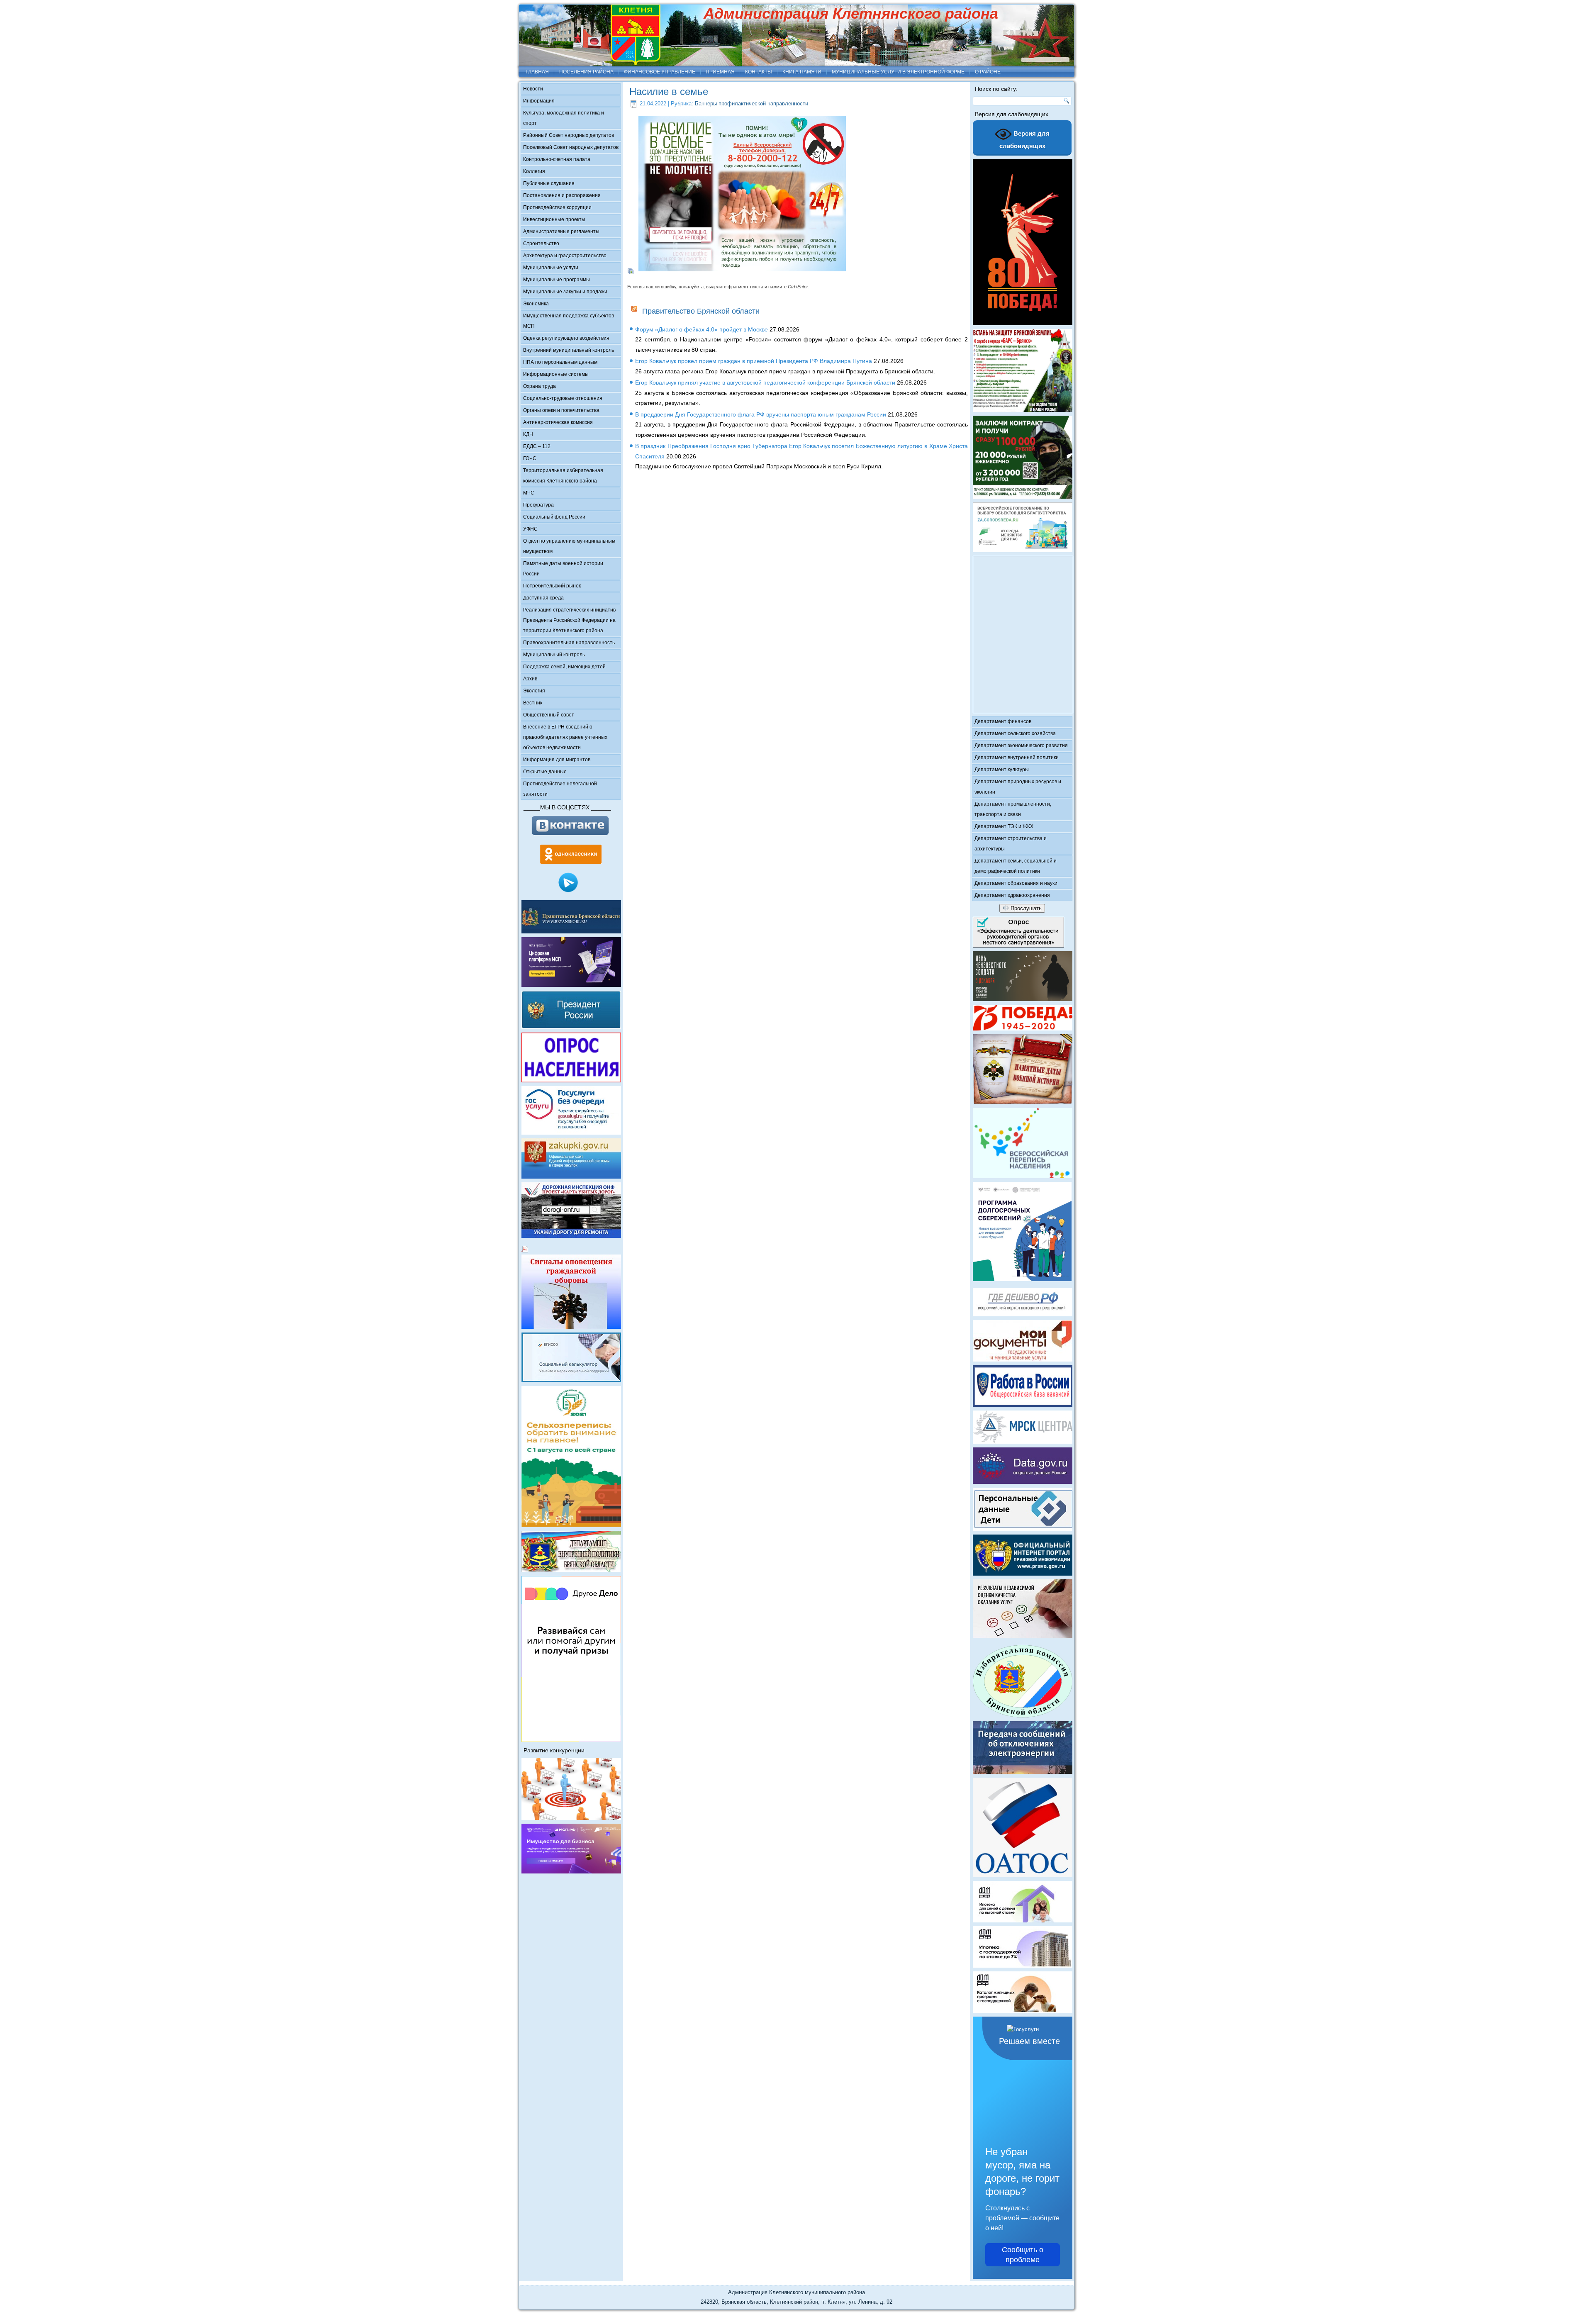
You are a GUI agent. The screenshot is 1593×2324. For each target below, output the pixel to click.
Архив (530, 679)
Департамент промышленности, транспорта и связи (1013, 809)
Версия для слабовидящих (1025, 140)
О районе (988, 72)
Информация (539, 101)
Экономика (536, 304)
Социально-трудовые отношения (563, 398)
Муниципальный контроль (554, 655)
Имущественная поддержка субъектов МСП (569, 321)
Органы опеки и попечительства (561, 410)
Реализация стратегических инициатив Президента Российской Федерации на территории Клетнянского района (569, 620)
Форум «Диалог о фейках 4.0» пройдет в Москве (702, 329)
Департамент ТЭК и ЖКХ (1004, 826)
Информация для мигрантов (557, 760)
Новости (533, 89)
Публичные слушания (549, 183)
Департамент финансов (1003, 721)
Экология (534, 691)
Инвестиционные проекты (554, 219)
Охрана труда (540, 386)
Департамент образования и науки (1016, 883)
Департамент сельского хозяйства (1015, 733)
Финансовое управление (660, 72)
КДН (528, 434)
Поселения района (586, 72)
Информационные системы (556, 374)
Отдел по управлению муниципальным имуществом (569, 546)
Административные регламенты (561, 231)
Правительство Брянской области (701, 311)
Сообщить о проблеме (1023, 2255)
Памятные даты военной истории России (563, 569)
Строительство (541, 244)
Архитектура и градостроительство (565, 256)
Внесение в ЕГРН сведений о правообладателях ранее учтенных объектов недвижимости (565, 737)
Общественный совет (549, 715)
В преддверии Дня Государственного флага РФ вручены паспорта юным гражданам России (761, 414)
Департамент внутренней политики (1017, 758)
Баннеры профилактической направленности (751, 104)
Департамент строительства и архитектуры (1011, 844)
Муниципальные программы (557, 280)
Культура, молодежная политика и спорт (564, 118)
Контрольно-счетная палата (557, 159)
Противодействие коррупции (557, 207)
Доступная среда (543, 598)
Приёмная (720, 72)
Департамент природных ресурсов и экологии (1018, 787)
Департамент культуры (1002, 770)
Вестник (533, 703)
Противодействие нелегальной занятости (560, 789)
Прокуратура (538, 505)
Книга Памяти (802, 72)
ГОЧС (530, 458)
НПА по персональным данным (560, 362)
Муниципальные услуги (551, 268)
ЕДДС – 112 (537, 446)
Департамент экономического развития (1021, 745)
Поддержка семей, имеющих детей (564, 667)
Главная (537, 72)
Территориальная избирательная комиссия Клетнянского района (563, 476)
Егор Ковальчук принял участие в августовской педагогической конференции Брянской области (765, 382)
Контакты (759, 72)
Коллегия (534, 171)
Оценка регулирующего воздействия (566, 338)
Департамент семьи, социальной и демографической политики (1016, 866)
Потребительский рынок (552, 586)
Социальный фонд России (554, 517)
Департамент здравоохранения (1012, 895)
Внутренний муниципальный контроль (569, 350)
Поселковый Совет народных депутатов (571, 147)
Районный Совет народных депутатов (569, 135)
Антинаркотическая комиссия (558, 422)
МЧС (529, 493)
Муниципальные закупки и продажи (565, 292)
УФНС (530, 529)
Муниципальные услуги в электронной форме (898, 72)
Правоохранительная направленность (569, 643)
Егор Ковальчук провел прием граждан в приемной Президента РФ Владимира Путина (754, 361)
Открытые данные (545, 772)
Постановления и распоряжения (562, 195)
